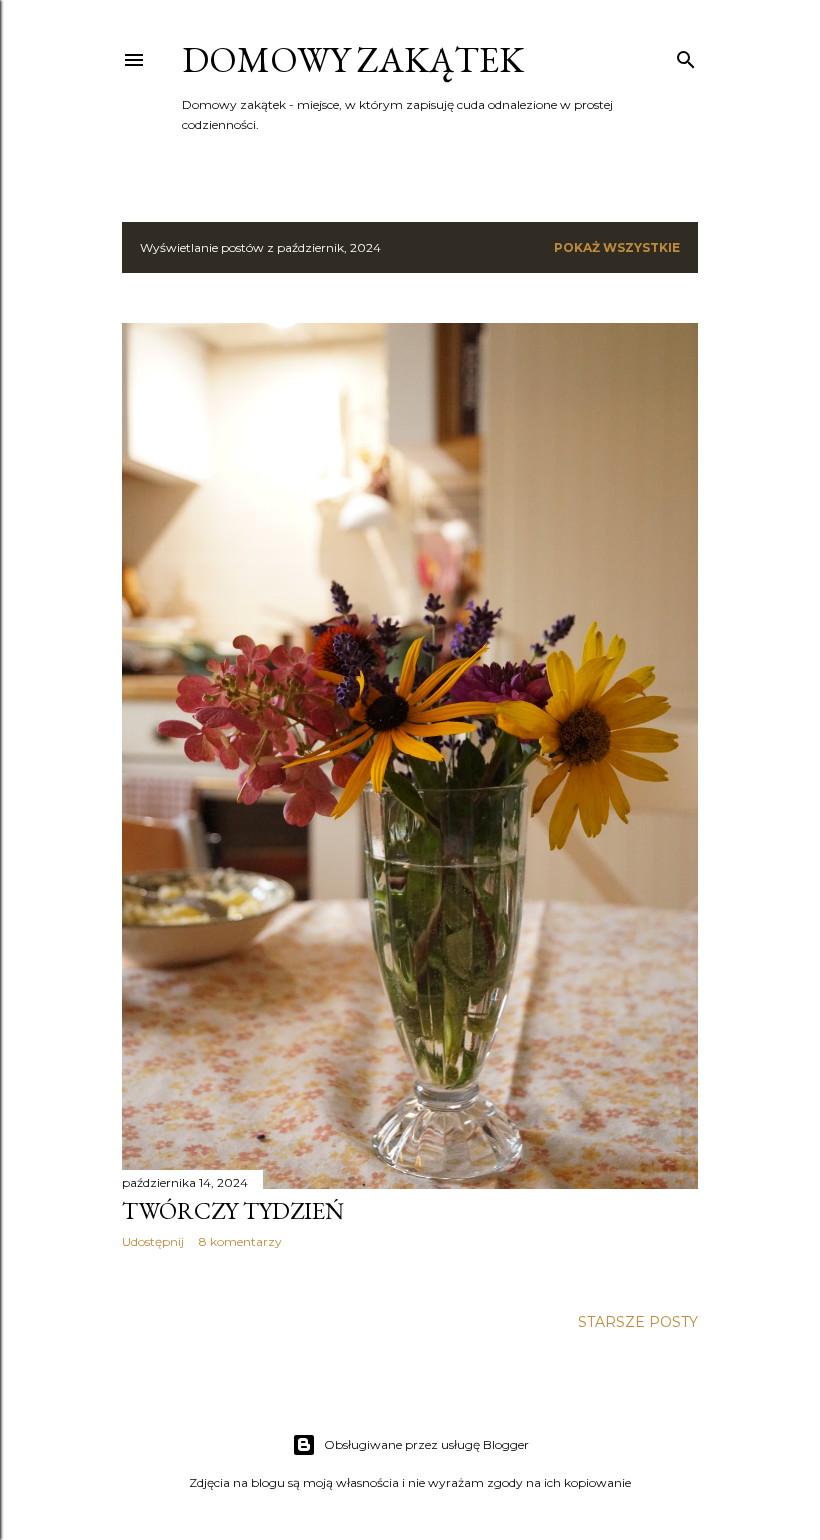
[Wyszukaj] (686, 55)
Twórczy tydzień (233, 1210)
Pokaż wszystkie (617, 247)
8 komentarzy (240, 1241)
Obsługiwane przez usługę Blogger (426, 1444)
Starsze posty (638, 1322)
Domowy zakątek (353, 59)
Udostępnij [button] (153, 1241)
